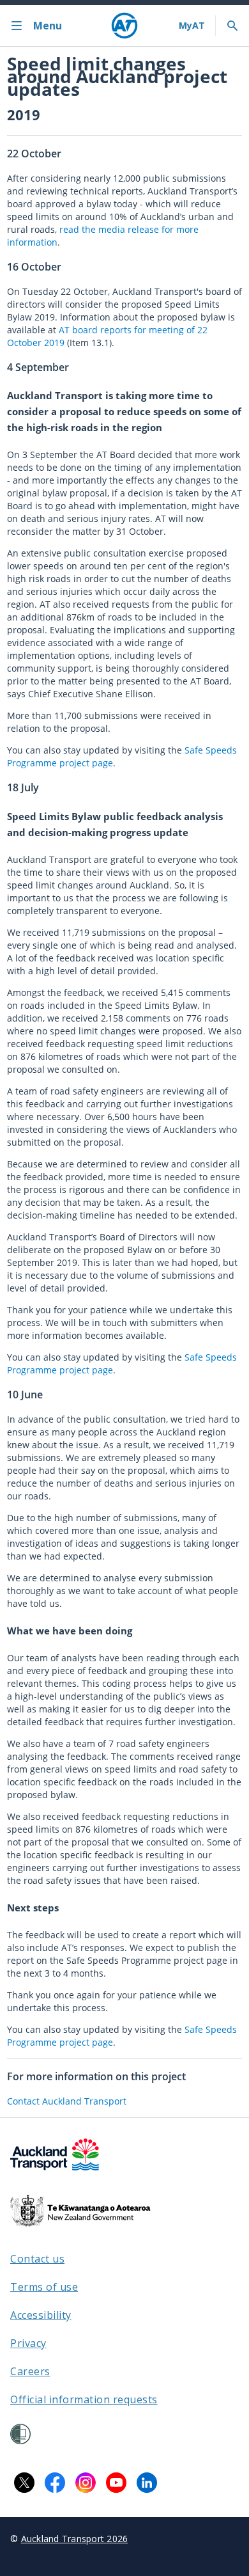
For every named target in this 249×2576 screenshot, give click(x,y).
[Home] (124, 26)
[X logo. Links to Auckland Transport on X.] (24, 2483)
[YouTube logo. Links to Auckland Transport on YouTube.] (116, 2483)
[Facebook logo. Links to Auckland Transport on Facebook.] (55, 2483)
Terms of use (44, 2287)
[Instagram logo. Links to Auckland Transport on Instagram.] (86, 2483)
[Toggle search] (232, 26)
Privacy (28, 2343)
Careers (30, 2371)
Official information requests (84, 2399)
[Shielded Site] (20, 2434)
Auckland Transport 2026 (75, 2539)
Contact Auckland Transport (67, 2101)
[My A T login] (192, 26)
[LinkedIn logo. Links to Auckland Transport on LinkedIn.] (147, 2483)
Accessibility (41, 2315)
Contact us (37, 2259)
